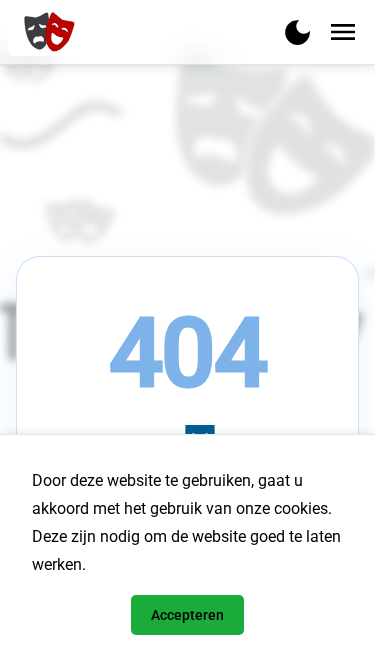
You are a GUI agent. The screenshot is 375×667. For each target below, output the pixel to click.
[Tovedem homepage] (47, 32)
